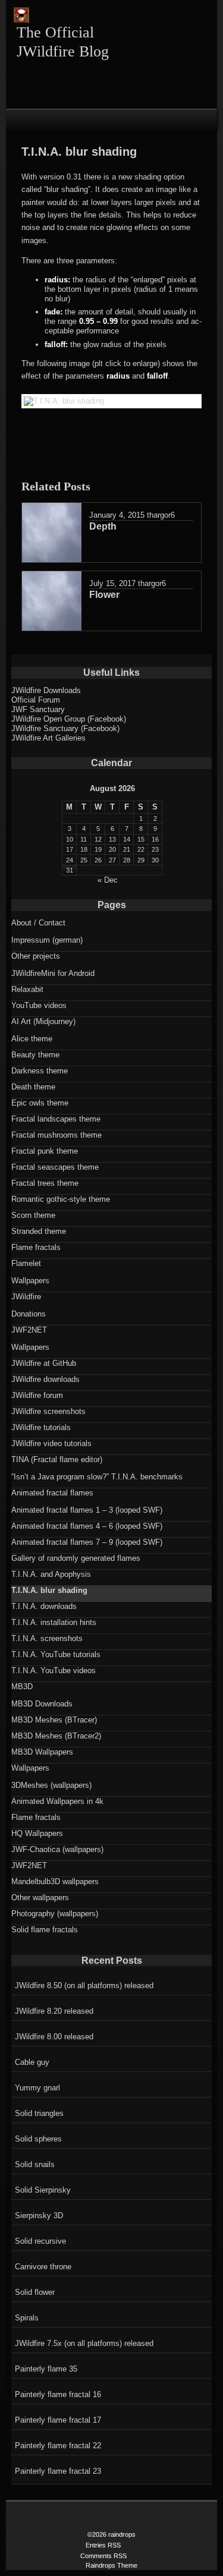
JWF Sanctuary (38, 709)
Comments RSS (103, 2556)
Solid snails (35, 2164)
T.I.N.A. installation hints (54, 1622)
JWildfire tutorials (41, 1427)
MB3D (22, 1687)
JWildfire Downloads (46, 690)
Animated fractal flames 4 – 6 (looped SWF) (87, 1526)
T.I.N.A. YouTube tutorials (56, 1654)
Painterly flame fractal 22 (58, 2446)
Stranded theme (39, 1231)
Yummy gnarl (37, 2088)
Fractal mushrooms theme (56, 1135)
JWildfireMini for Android (53, 973)
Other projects (36, 956)
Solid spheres (38, 2139)
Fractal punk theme (45, 1151)
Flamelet (26, 1263)
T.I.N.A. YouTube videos (54, 1670)
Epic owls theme (40, 1103)
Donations (29, 1314)
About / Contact (38, 923)
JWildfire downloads (45, 1379)
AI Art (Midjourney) (43, 1021)
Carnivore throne (43, 2267)
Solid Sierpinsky (43, 2190)
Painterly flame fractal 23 (58, 2471)
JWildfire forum (37, 1395)
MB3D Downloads (42, 1704)
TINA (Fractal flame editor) (57, 1459)
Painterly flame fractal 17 (58, 2420)
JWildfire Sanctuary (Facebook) (65, 728)
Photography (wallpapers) (55, 1914)
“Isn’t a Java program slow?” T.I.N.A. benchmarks (97, 1477)
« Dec (108, 880)
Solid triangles (39, 2113)
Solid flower (35, 2292)
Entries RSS (103, 2545)
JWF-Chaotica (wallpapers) (57, 1849)
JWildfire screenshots (48, 1411)
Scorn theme (33, 1215)
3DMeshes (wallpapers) (51, 1785)
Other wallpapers (40, 1898)
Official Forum (36, 700)
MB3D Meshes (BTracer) (54, 1720)
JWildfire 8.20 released (54, 2011)
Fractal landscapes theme (56, 1119)
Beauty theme (35, 1055)
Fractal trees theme (45, 1183)
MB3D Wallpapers (42, 1752)
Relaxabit (27, 989)
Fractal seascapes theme (55, 1167)
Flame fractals (36, 1247)
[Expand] (17, 119)
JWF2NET (29, 1330)
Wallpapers (30, 1281)
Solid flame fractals (45, 1930)
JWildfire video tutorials (51, 1443)
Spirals (27, 2318)
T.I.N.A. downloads (44, 1606)
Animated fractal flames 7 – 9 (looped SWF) (87, 1542)
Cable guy (32, 2062)
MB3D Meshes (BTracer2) (56, 1736)
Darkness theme (40, 1071)
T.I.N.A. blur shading (49, 1590)
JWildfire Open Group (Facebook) (69, 719)
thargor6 (161, 515)
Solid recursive (40, 2241)
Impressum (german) (47, 940)
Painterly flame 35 (46, 2369)
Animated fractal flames (52, 1493)
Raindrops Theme (111, 2565)
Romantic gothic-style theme (61, 1199)
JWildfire (26, 1297)
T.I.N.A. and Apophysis (51, 1574)
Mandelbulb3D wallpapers (55, 1881)
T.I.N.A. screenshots (47, 1638)
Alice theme (32, 1039)
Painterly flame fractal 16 (58, 2394)
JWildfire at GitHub (44, 1363)
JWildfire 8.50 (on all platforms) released (84, 1985)
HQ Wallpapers (37, 1833)
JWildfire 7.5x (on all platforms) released (84, 2343)
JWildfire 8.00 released (54, 2037)
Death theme (33, 1087)
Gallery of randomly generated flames (76, 1558)
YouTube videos (39, 1005)
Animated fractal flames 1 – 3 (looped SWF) (87, 1510)
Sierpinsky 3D (39, 2216)
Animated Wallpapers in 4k (57, 1801)
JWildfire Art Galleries (48, 738)
